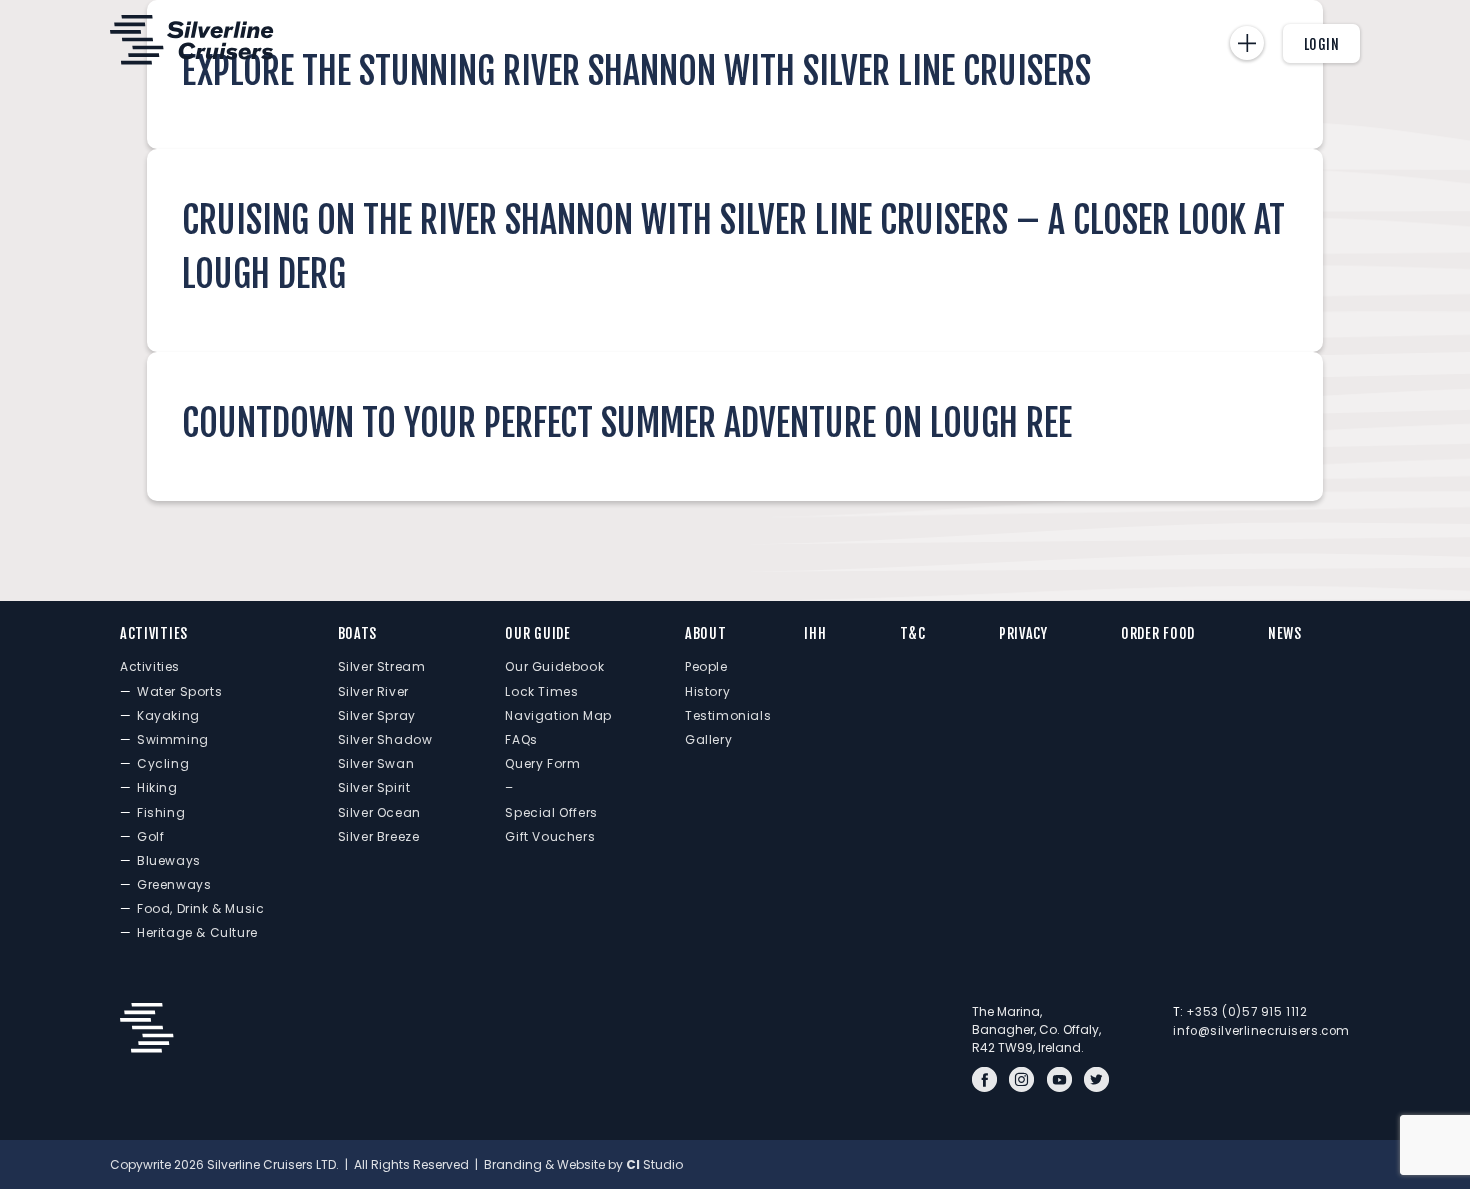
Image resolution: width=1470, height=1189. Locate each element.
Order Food (1158, 633)
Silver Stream (382, 666)
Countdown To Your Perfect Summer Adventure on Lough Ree (627, 423)
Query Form (542, 763)
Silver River (373, 691)
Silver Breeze (379, 836)
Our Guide (537, 633)
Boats (358, 633)
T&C (913, 633)
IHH (815, 633)
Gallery (708, 739)
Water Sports (179, 691)
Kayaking (168, 715)
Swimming (173, 739)
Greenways (174, 884)
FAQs (521, 739)
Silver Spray (377, 715)
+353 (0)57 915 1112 (1246, 1012)
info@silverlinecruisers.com (1261, 1031)
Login (1322, 44)
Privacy (1023, 633)
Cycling (163, 763)
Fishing (161, 812)
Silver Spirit (374, 787)
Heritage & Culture (197, 932)
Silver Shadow (385, 739)
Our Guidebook (554, 666)
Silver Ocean (379, 812)
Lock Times (541, 691)
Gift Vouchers (550, 836)
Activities (154, 633)
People (706, 666)
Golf (150, 836)
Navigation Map (558, 715)
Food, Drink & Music (200, 908)
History (707, 691)
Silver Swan (376, 763)
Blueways (169, 860)
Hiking (157, 787)
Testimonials (728, 715)
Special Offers (551, 812)
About (706, 633)
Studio (654, 1164)
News (1285, 633)
